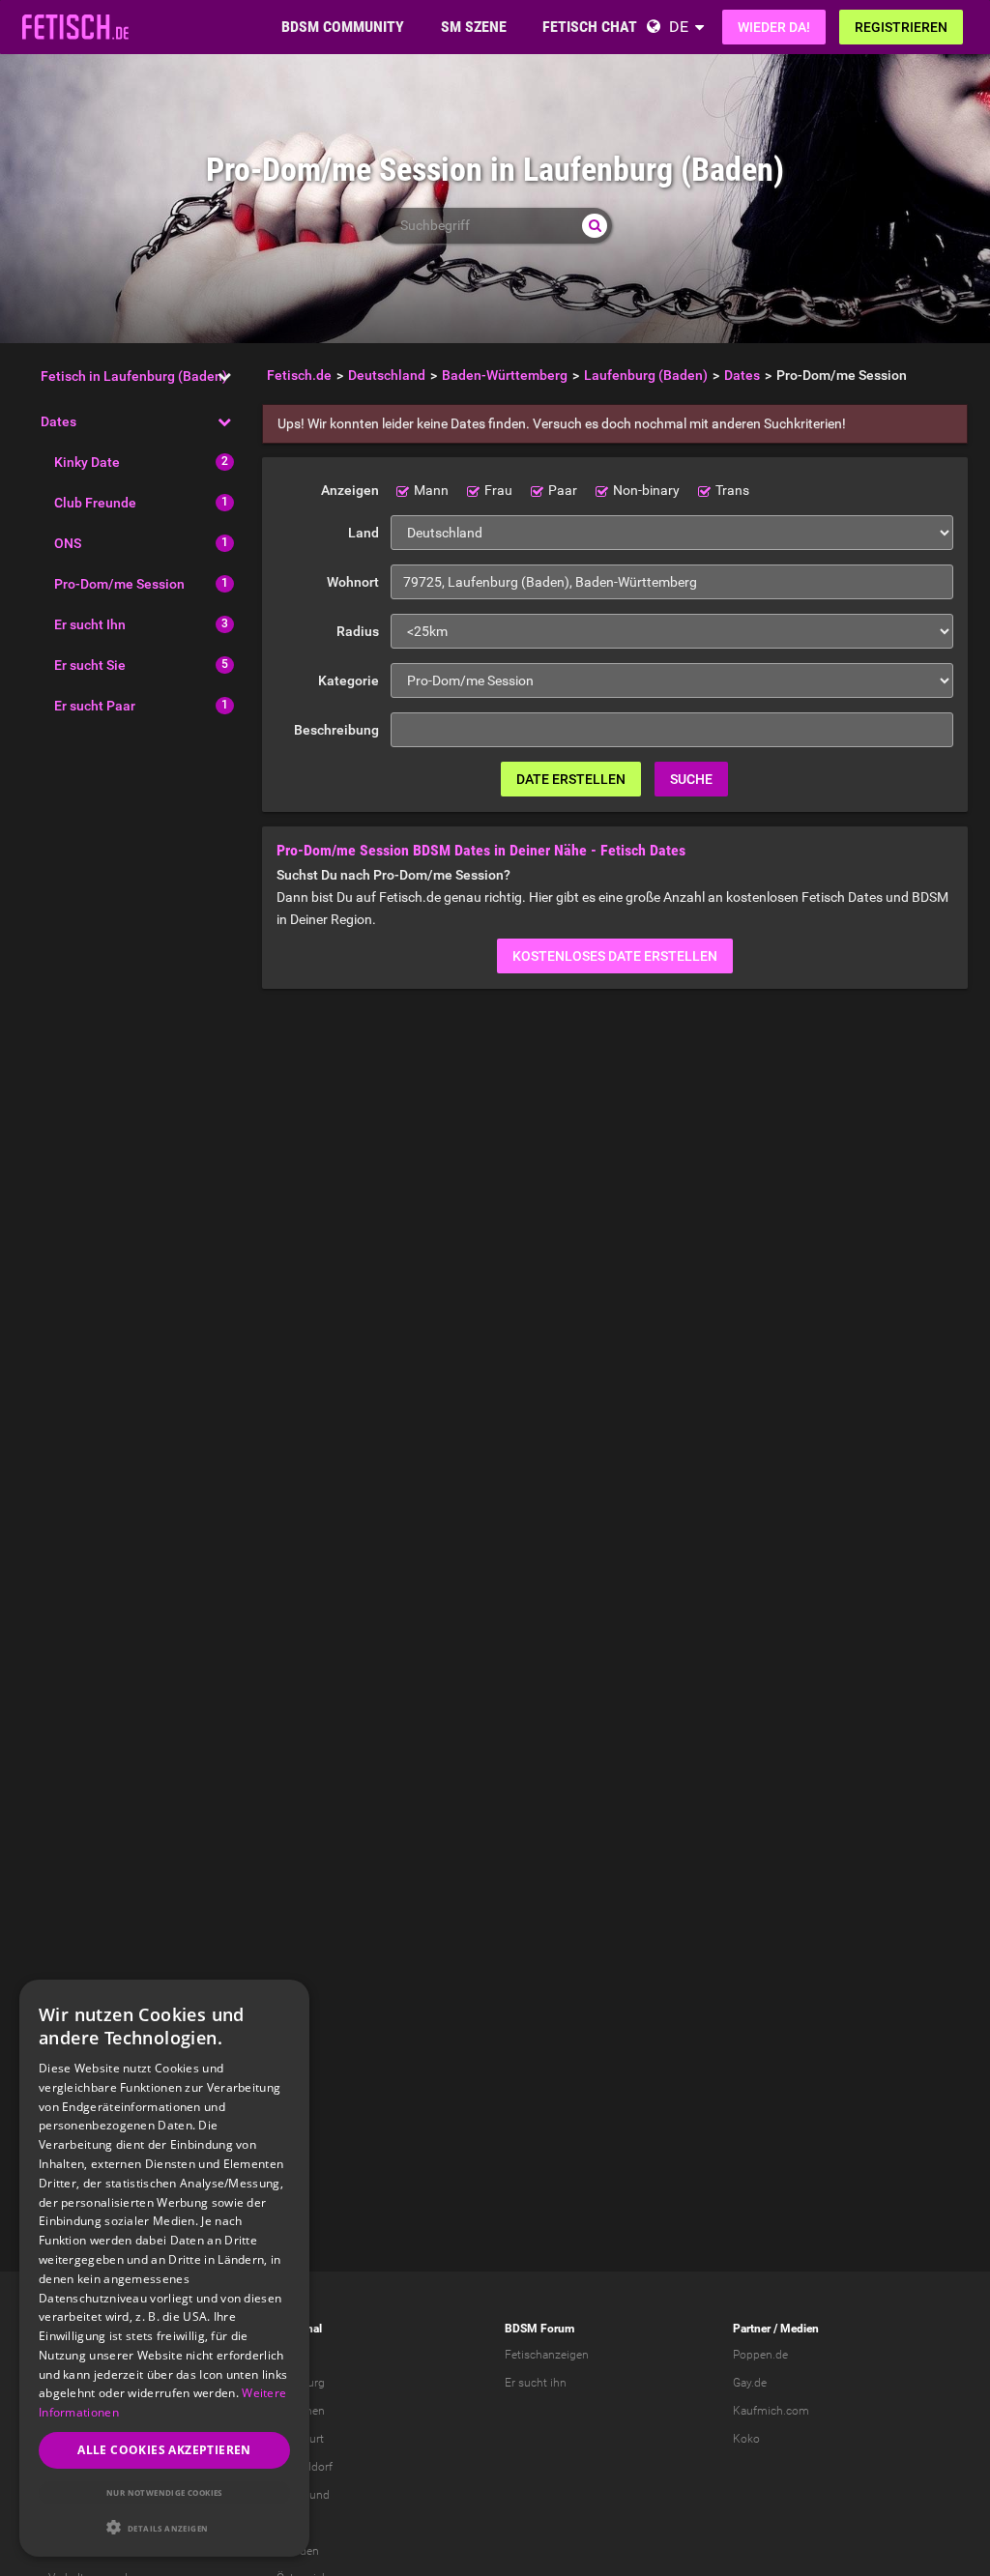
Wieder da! (774, 27)
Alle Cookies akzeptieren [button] (164, 2450)
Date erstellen (571, 779)
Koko (746, 2439)
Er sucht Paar (95, 706)
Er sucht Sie (90, 665)
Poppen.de (760, 2355)
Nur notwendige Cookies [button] (164, 2492)
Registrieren (901, 27)
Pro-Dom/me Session (119, 584)
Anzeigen (350, 490)
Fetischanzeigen (547, 2355)
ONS (68, 543)
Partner (752, 2329)
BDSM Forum (539, 2329)
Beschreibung (336, 730)
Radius (358, 631)
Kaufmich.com (771, 2411)
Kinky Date (87, 462)
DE (679, 27)
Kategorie (349, 680)
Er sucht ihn (536, 2383)
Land (364, 533)
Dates (58, 421)
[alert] (164, 2268)
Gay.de (750, 2383)
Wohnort (353, 582)
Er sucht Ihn (90, 624)
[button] (164, 2527)
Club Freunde (95, 503)
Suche (691, 779)
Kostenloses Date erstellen (615, 956)
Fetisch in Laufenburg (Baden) (134, 376)
